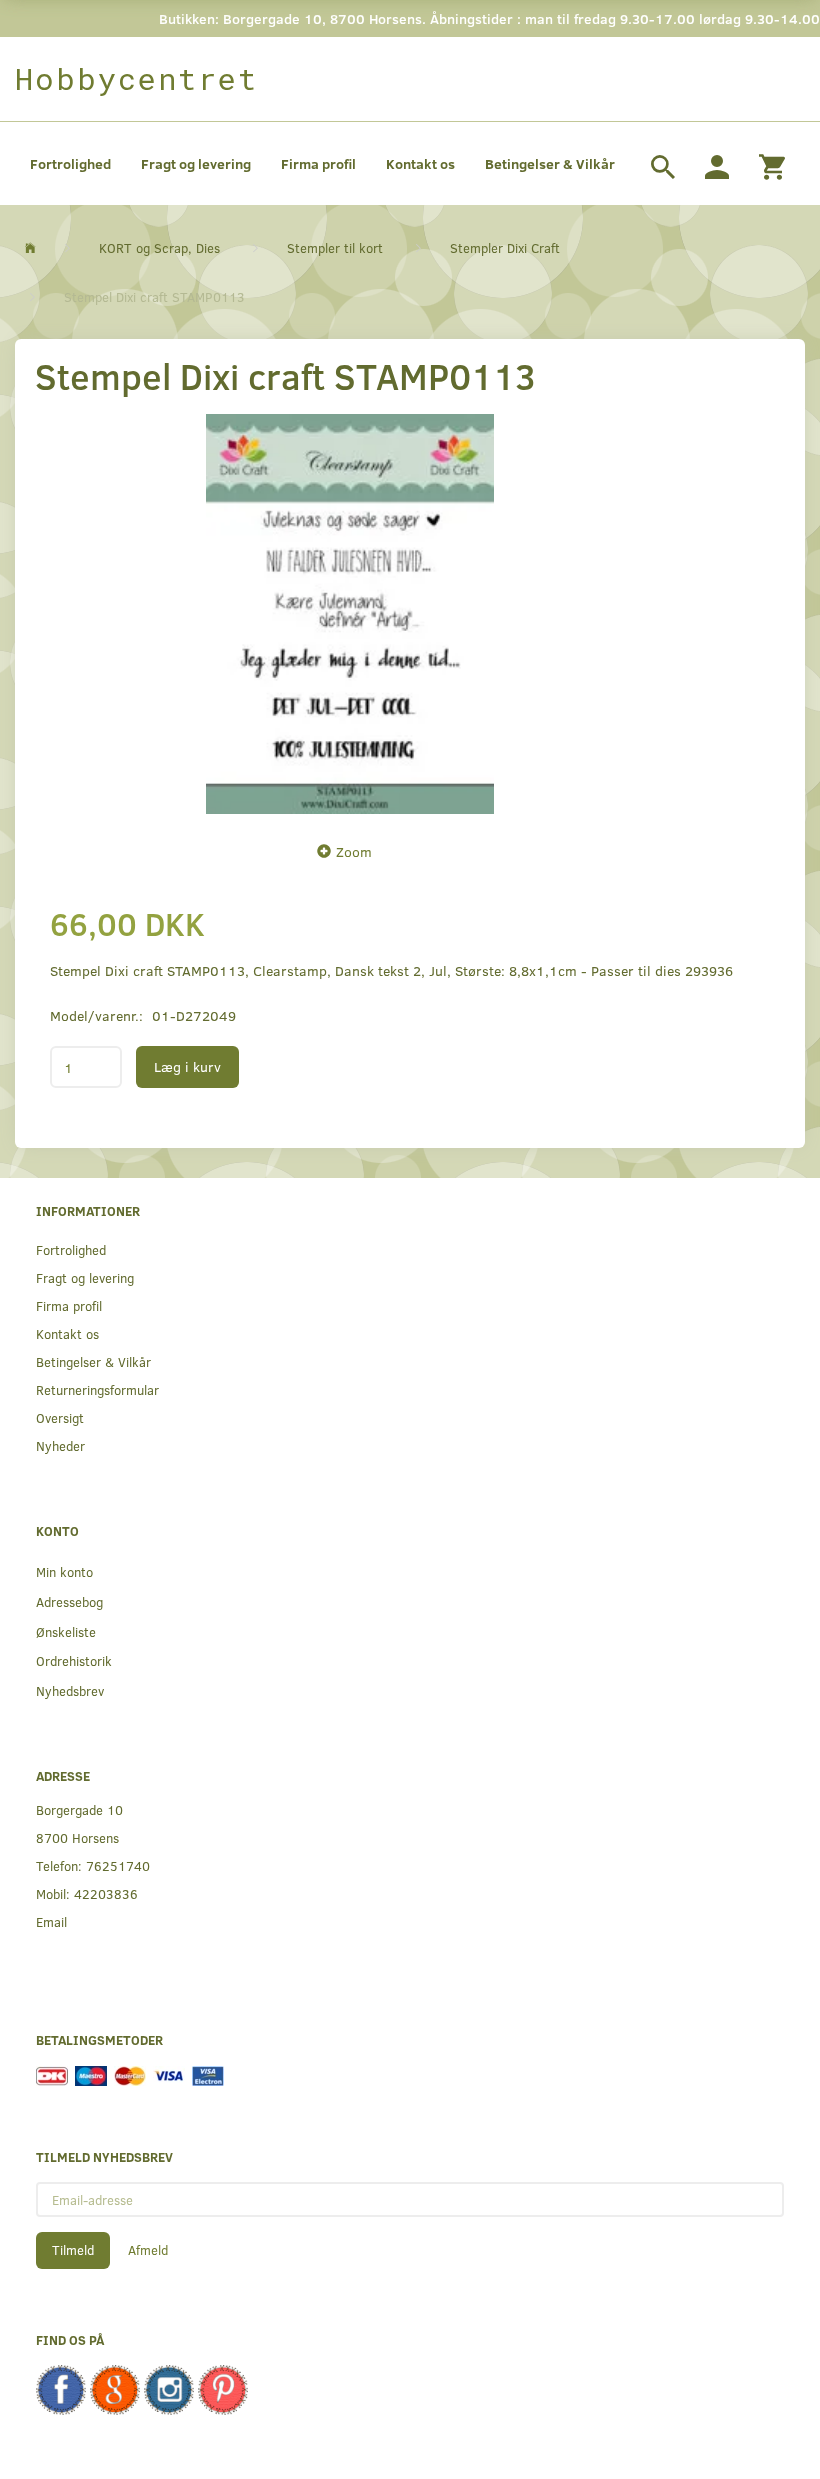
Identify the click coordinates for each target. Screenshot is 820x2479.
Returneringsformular (97, 1389)
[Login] (717, 164)
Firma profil (318, 163)
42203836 (106, 1893)
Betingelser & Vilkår (550, 163)
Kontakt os (420, 163)
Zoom (354, 851)
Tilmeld (73, 2250)
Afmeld (148, 2250)
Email (51, 1921)
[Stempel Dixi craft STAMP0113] (350, 614)
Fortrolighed (70, 163)
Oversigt (60, 1417)
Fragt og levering (196, 163)
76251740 (118, 1865)
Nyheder (60, 1445)
